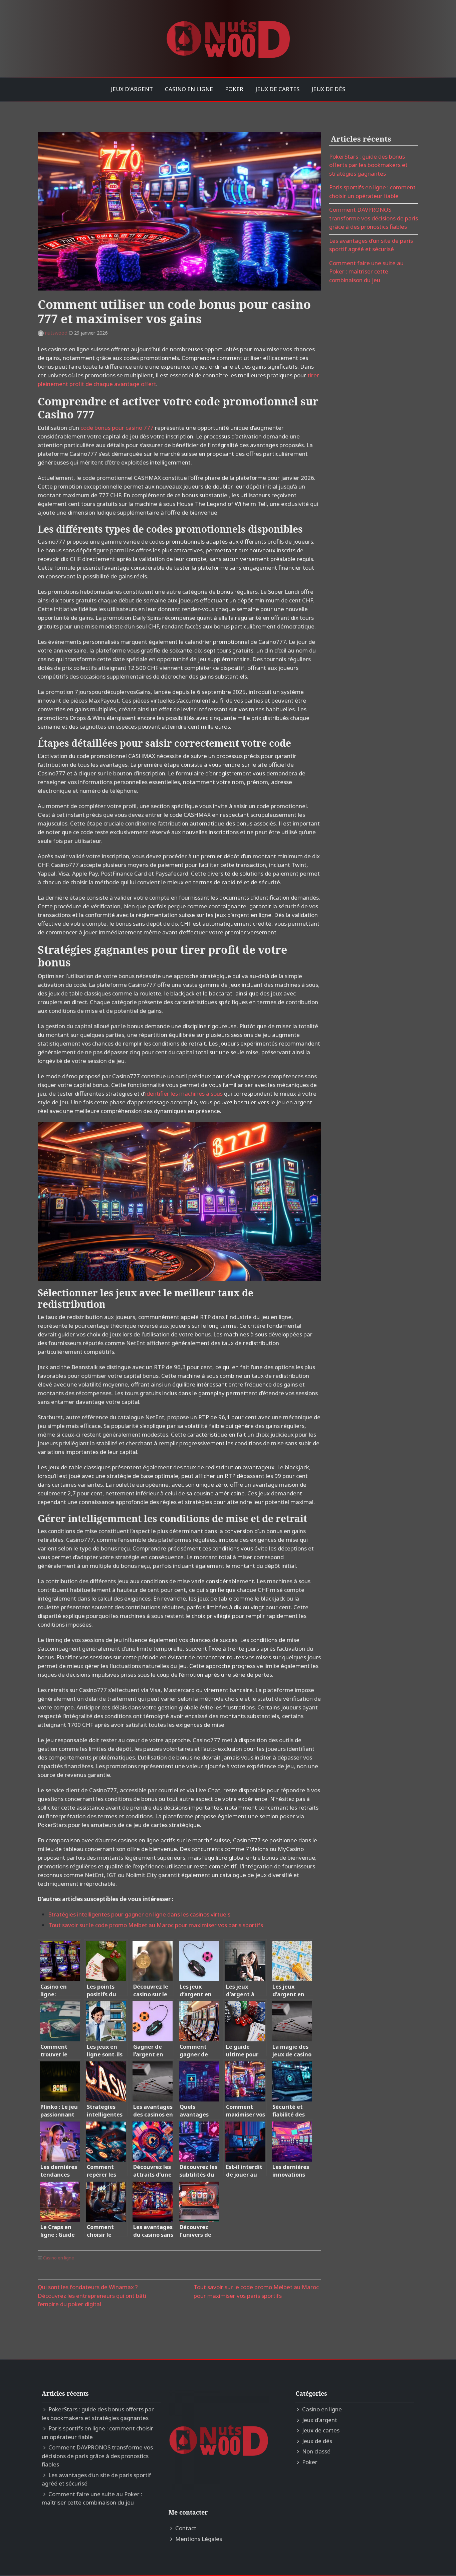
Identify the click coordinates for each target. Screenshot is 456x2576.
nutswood (56, 333)
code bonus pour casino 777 (117, 428)
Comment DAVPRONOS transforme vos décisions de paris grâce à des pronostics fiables (374, 218)
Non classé (316, 2451)
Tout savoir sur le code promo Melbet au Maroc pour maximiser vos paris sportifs (156, 1925)
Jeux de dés (328, 89)
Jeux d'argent (132, 89)
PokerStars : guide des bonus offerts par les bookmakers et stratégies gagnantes (368, 165)
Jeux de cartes (277, 89)
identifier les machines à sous (184, 1093)
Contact (186, 2528)
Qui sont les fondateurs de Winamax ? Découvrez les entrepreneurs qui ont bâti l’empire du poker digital (92, 2295)
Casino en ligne (189, 89)
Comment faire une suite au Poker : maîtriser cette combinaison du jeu (366, 271)
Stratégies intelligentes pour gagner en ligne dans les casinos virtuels (139, 1914)
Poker (234, 89)
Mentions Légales (199, 2539)
